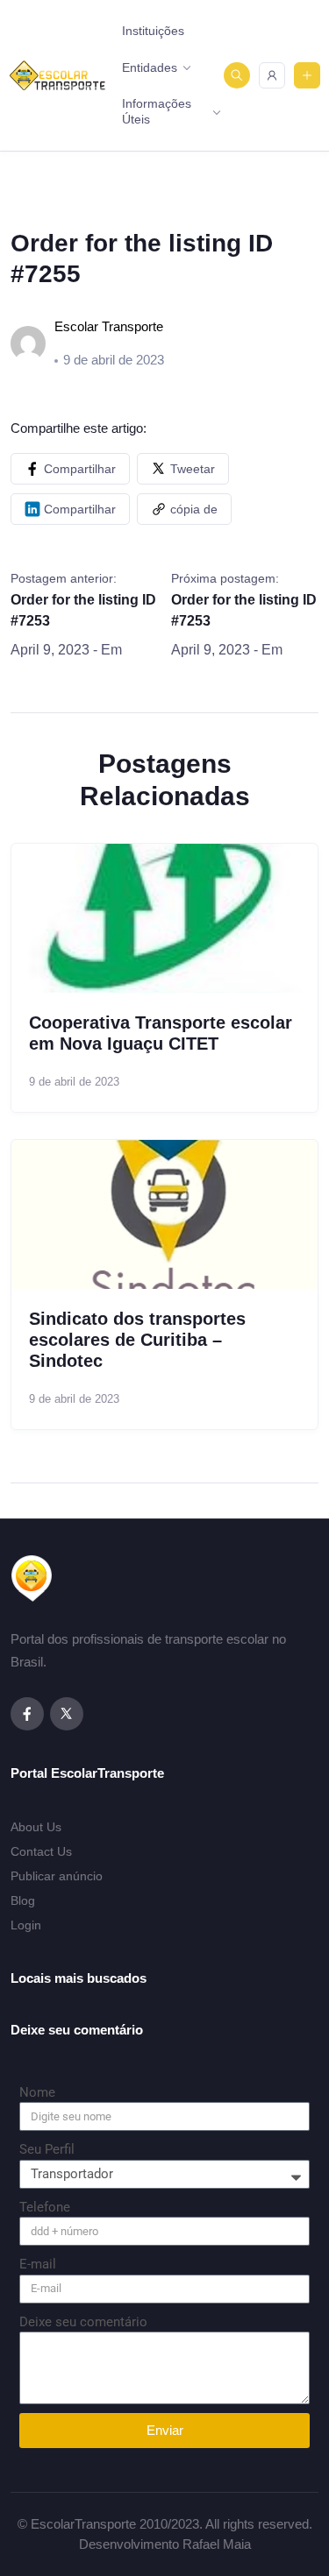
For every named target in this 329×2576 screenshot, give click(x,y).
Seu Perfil (47, 2149)
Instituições (153, 31)
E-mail (38, 2264)
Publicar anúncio (57, 1876)
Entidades (150, 67)
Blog (23, 1900)
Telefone (45, 2207)
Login (26, 1925)
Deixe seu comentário (83, 2322)
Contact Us (41, 1851)
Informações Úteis (157, 111)
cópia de (194, 509)
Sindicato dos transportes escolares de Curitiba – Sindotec (137, 1340)
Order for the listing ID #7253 (83, 610)
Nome (37, 2092)
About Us (36, 1827)
